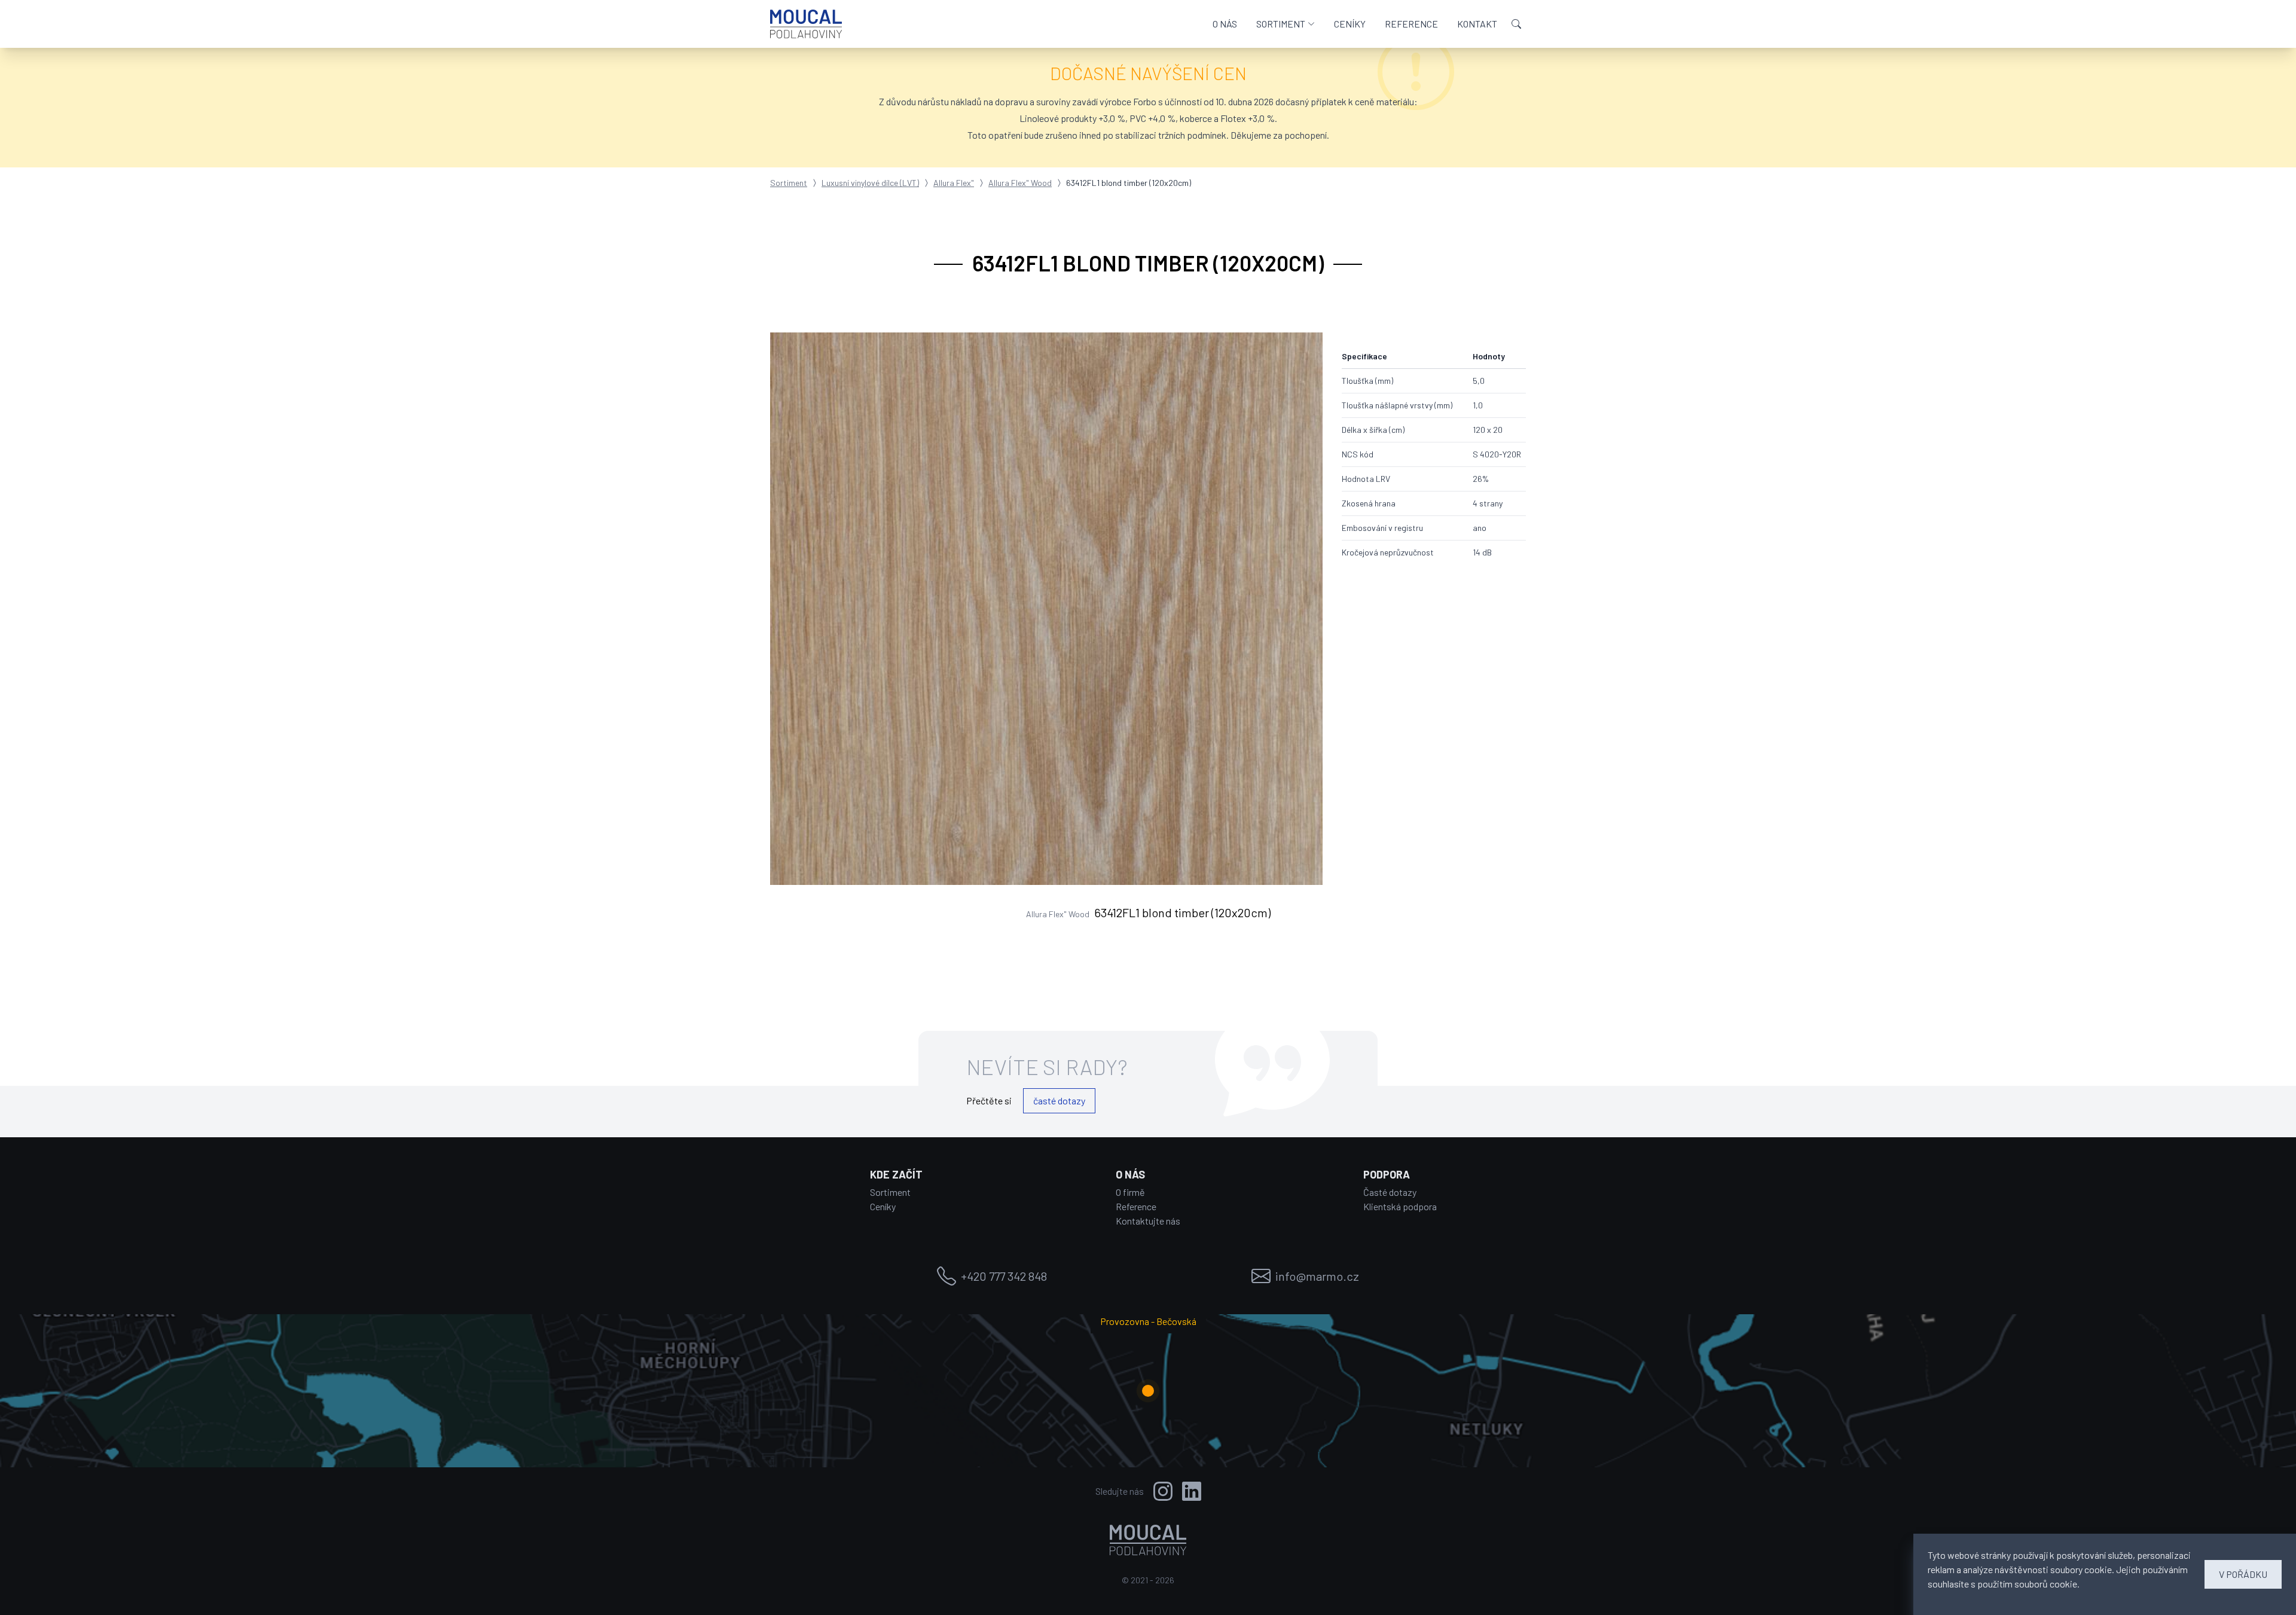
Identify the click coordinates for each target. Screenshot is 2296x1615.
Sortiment (789, 183)
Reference (1136, 1206)
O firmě (1130, 1192)
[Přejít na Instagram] (1163, 1491)
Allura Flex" (954, 183)
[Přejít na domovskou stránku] (806, 24)
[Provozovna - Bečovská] (1148, 1391)
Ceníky (883, 1206)
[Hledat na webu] (1516, 24)
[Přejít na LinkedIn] (1192, 1491)
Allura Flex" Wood (1020, 183)
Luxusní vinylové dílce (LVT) (870, 183)
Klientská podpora (1400, 1206)
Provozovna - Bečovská (1148, 1321)
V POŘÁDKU (2243, 1574)
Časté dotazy (1390, 1192)
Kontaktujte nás (1148, 1221)
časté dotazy (1059, 1100)
